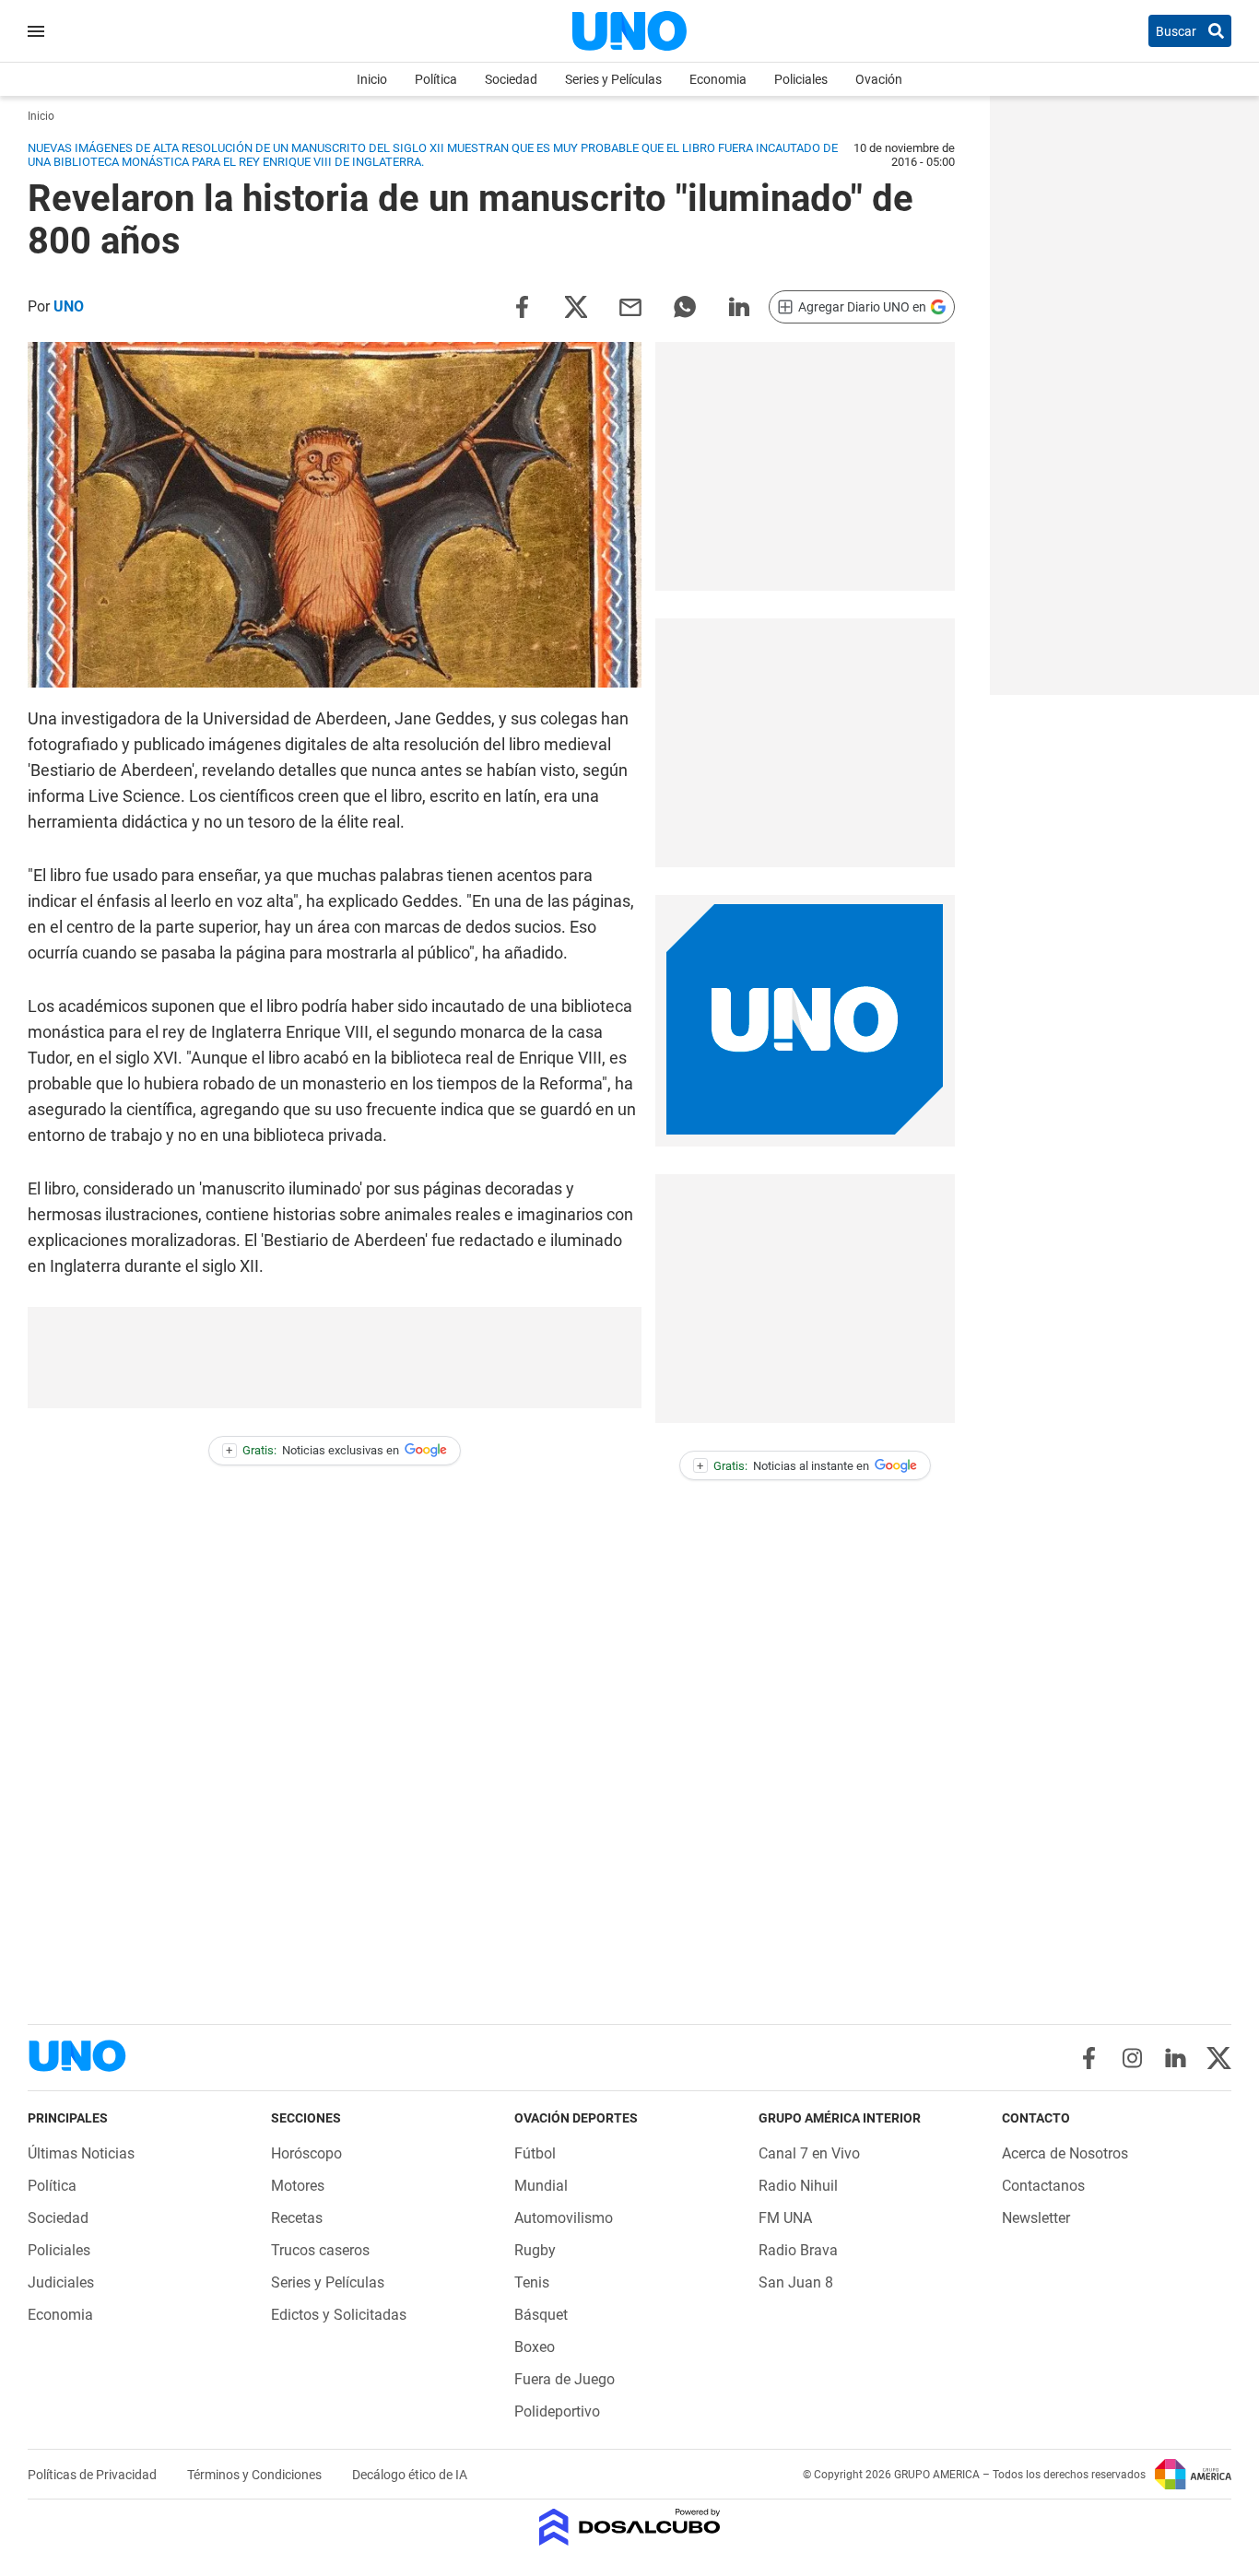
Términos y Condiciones (256, 2475)
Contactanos (1043, 2186)
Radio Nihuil (798, 2186)
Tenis (532, 2282)
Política (436, 79)
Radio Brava (798, 2250)
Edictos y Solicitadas (339, 2315)
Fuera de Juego (565, 2379)
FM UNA (785, 2218)
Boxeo (535, 2347)
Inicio (372, 79)
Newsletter (1036, 2218)
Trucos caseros (320, 2250)
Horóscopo (306, 2153)
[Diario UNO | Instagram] (1132, 2058)
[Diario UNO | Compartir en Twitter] (576, 306)
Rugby (535, 2250)
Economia (718, 79)
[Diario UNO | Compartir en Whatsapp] (685, 306)
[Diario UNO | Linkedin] (1176, 2058)
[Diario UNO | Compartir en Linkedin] (739, 306)
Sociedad (511, 79)
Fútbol (535, 2153)
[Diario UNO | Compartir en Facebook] (522, 306)
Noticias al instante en (783, 1466)
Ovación (879, 79)
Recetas (297, 2218)
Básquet (541, 2315)
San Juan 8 (796, 2282)
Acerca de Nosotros (1065, 2153)
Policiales (801, 79)
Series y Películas (613, 79)
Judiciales (61, 2282)
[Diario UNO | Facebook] (1089, 2058)
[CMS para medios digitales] (630, 2529)
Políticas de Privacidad (94, 2475)
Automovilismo (564, 2218)
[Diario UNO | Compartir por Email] (630, 306)
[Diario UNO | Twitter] (1219, 2058)
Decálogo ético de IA (410, 2475)
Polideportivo (557, 2411)
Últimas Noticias (81, 2153)
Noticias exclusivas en (312, 1450)
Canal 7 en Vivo (809, 2153)
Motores (298, 2186)
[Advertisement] (805, 466)
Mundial (541, 2186)
